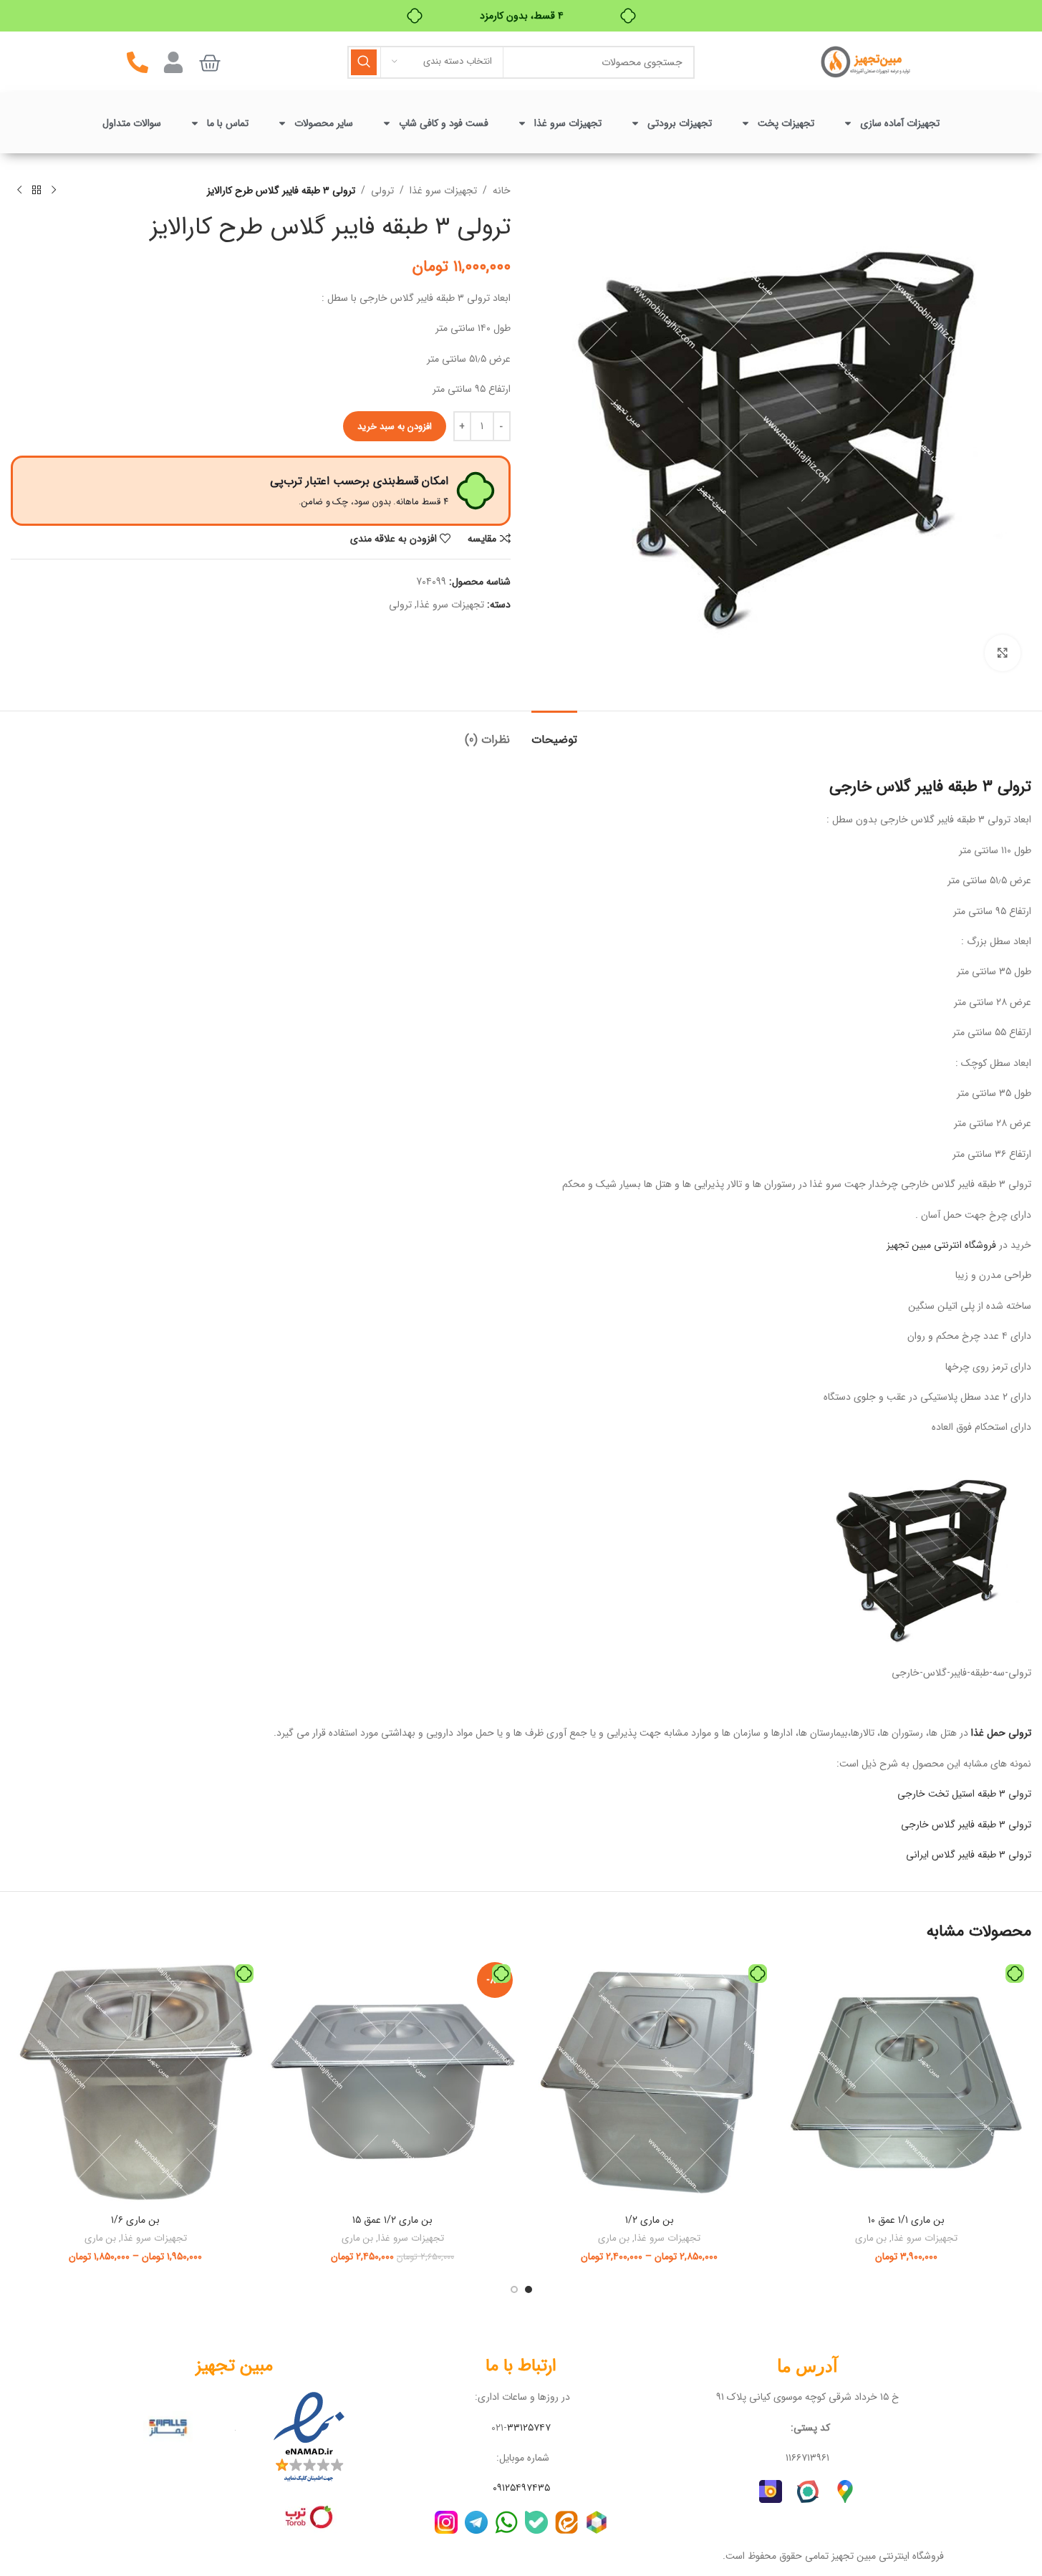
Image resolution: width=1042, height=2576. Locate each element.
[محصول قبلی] (54, 191)
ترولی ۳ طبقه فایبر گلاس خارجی (966, 1825)
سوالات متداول (132, 123)
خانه (502, 191)
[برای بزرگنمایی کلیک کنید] (1003, 653)
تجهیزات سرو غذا (568, 123)
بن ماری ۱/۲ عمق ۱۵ (392, 2220)
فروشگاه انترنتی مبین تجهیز (941, 1245)
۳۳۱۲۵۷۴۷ (529, 2428)
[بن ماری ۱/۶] (136, 2082)
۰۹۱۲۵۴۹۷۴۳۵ (521, 2488)
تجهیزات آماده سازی (900, 123)
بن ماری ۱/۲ (650, 2220)
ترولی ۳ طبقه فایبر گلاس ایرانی (969, 1855)
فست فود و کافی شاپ (444, 123)
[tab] (554, 732)
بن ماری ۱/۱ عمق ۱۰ (906, 2220)
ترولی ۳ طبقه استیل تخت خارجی (963, 1794)
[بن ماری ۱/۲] (650, 2082)
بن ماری (871, 2238)
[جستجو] (364, 62)
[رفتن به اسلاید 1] (529, 2289)
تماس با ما (228, 123)
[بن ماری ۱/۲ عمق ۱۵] (393, 2082)
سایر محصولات (324, 123)
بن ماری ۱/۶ (135, 2220)
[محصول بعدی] (19, 191)
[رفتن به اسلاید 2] (514, 2289)
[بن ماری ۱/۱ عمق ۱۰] (906, 2082)
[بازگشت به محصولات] (37, 191)
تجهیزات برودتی (680, 123)
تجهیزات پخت (786, 123)
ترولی (382, 191)
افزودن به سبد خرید (395, 427)
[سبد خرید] (210, 63)
